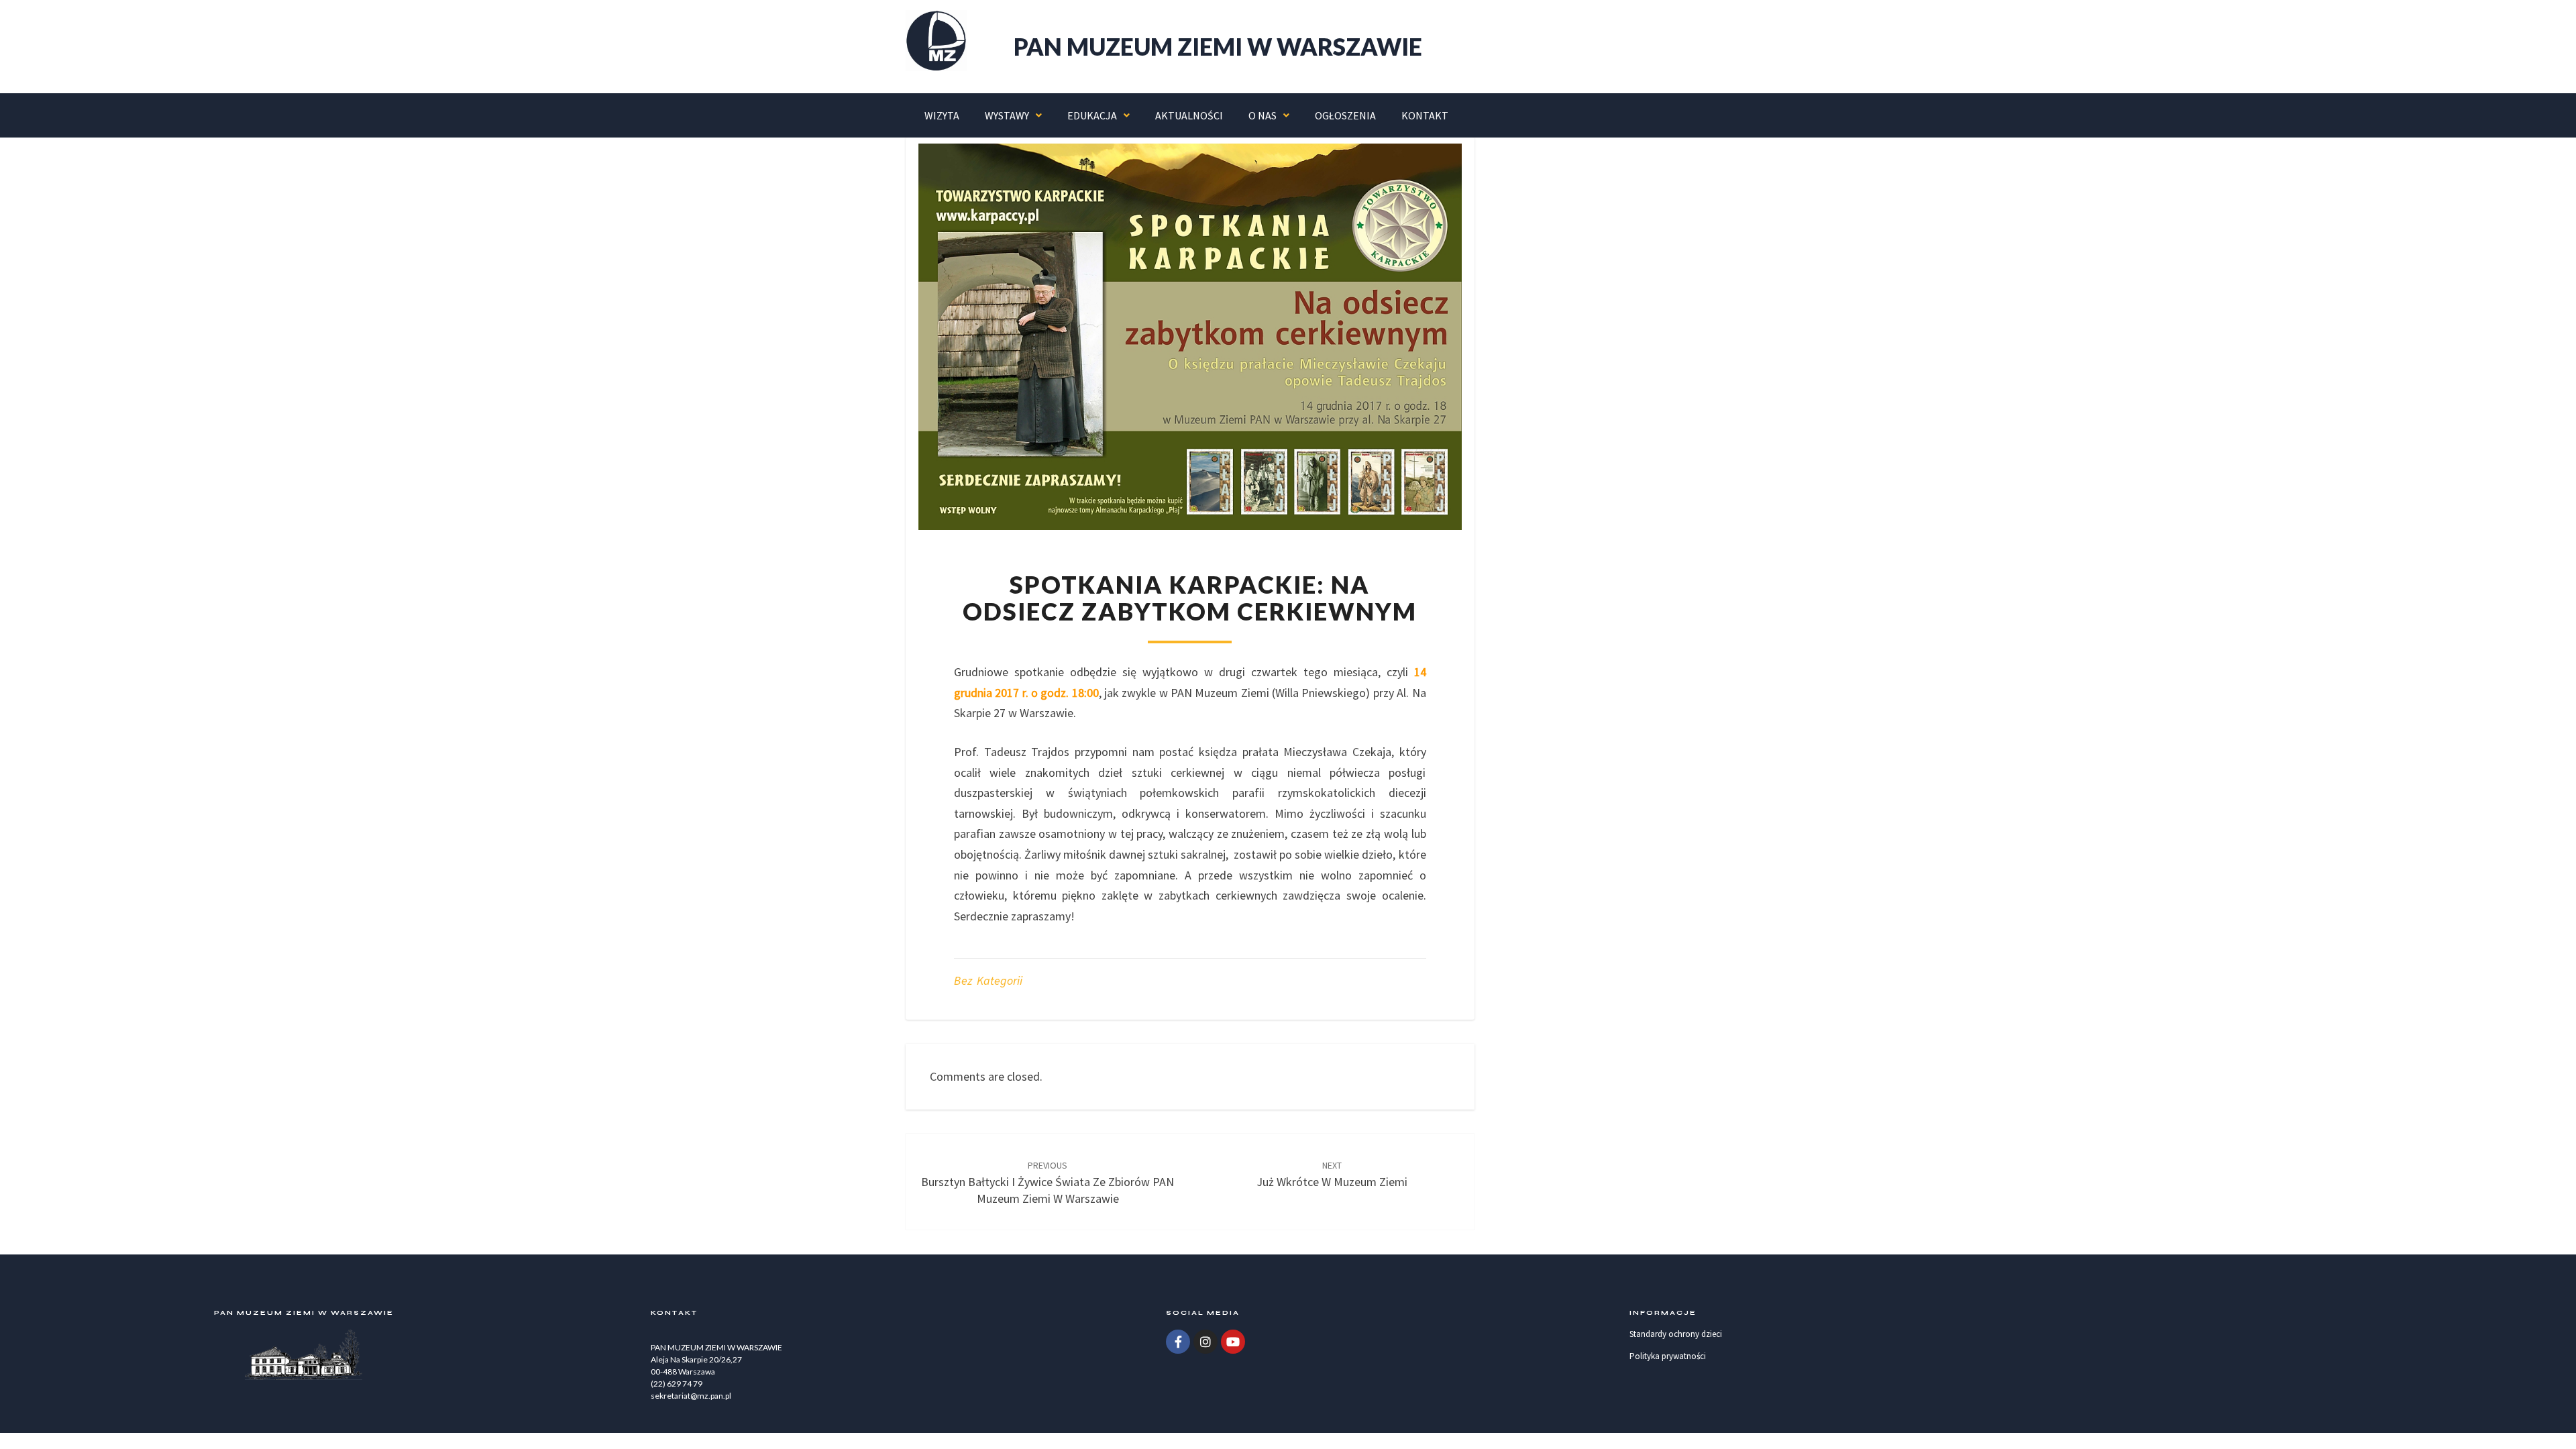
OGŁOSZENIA (1345, 115)
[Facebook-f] (1178, 1342)
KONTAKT (1425, 115)
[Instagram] (1205, 1342)
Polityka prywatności (1668, 1356)
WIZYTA (942, 115)
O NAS (1263, 115)
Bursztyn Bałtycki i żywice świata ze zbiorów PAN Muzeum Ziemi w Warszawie (1048, 1183)
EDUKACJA (1092, 115)
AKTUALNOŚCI (1189, 115)
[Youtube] (1233, 1342)
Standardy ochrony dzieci (1676, 1334)
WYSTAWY (1007, 115)
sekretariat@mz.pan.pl (691, 1396)
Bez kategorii (988, 980)
